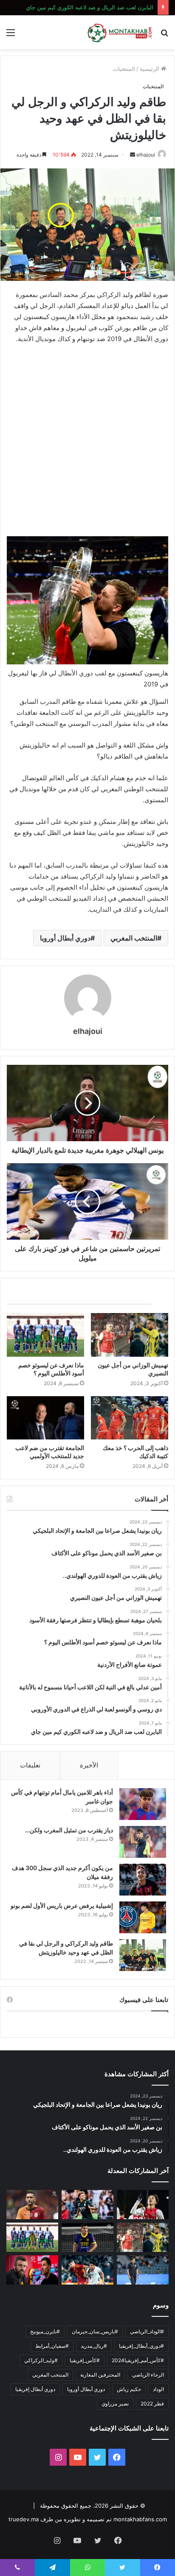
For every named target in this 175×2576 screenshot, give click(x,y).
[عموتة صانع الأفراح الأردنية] (143, 2270)
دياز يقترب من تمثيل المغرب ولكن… (69, 1830)
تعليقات (30, 1765)
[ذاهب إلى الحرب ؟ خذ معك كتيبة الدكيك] (130, 1418)
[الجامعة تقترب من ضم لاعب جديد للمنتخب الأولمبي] (45, 1418)
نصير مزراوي (115, 2404)
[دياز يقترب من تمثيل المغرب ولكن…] (143, 1842)
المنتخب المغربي (134, 938)
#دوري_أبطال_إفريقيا (141, 2346)
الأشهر (146, 1765)
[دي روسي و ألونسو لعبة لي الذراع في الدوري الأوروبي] (32, 2270)
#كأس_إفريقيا (85, 2360)
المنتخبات (124, 69)
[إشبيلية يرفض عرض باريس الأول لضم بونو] (143, 1917)
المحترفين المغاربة (100, 2375)
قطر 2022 (152, 2404)
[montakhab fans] (120, 32)
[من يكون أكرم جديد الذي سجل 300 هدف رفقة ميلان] (143, 1880)
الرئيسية (150, 69)
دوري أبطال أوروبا (65, 938)
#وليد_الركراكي (41, 2360)
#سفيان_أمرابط (52, 2346)
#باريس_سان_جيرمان (95, 2331)
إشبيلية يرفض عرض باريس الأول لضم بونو (62, 1905)
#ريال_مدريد (94, 2346)
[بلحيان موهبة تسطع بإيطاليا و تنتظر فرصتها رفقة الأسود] (87, 2237)
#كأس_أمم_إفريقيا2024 (138, 2360)
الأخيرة (89, 1765)
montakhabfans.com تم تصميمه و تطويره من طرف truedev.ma (88, 2519)
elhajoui (146, 155)
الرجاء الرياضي (148, 2375)
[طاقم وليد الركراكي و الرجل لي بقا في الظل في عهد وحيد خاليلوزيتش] (143, 1955)
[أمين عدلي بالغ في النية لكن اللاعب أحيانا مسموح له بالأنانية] (87, 2270)
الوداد (158, 2389)
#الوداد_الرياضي (147, 2331)
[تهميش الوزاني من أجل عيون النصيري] (130, 1335)
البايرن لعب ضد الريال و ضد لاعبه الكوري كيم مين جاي (90, 7)
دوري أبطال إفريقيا (35, 2389)
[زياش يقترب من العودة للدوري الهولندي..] (32, 2205)
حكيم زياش (129, 2389)
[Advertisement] (87, 442)
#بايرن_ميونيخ (45, 2331)
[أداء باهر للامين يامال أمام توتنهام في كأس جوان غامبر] (143, 1804)
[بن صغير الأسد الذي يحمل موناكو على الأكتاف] (87, 2205)
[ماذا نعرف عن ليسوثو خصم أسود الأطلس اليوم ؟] (45, 1335)
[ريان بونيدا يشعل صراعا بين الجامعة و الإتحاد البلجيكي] (143, 2205)
